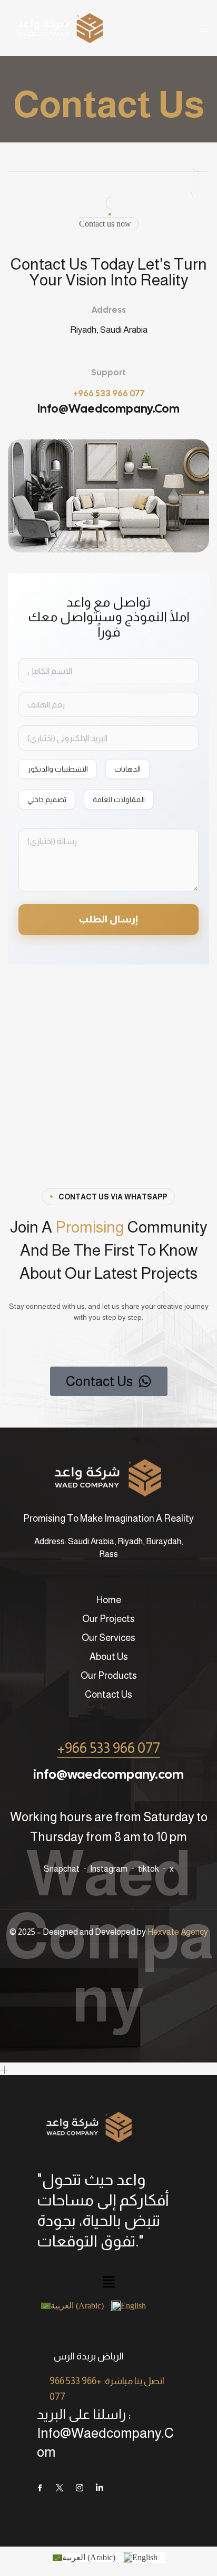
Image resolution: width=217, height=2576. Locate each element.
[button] (108, 2283)
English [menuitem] (133, 2306)
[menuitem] (76, 2306)
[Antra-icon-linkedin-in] (100, 2488)
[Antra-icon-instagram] (80, 2488)
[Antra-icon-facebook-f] (40, 2488)
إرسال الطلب (108, 919)
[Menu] (204, 28)
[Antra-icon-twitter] (60, 2488)
